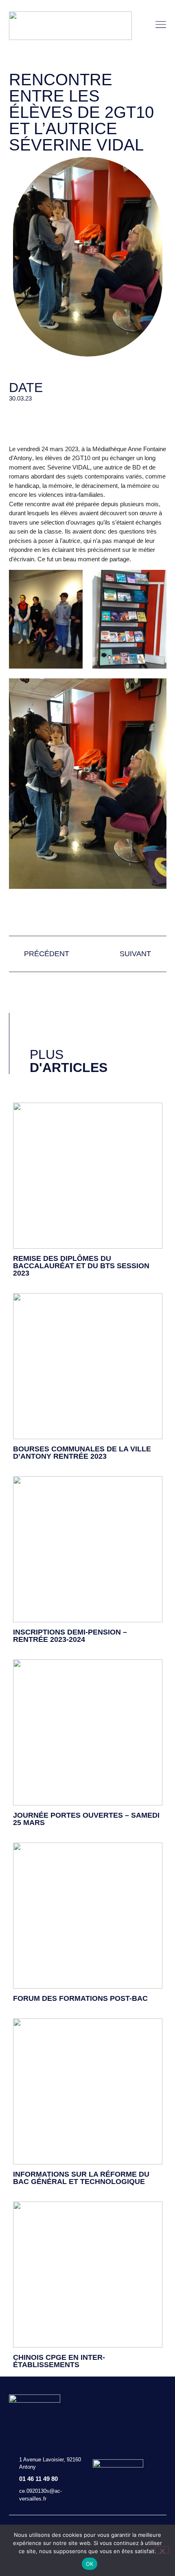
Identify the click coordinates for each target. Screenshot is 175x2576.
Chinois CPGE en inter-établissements (59, 2361)
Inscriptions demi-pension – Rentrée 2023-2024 (70, 1636)
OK (90, 2564)
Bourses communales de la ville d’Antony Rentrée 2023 (82, 1453)
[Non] (162, 2550)
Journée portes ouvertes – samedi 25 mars (86, 1819)
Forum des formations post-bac (80, 1998)
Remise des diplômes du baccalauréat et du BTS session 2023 (81, 1266)
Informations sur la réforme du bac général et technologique (81, 2178)
